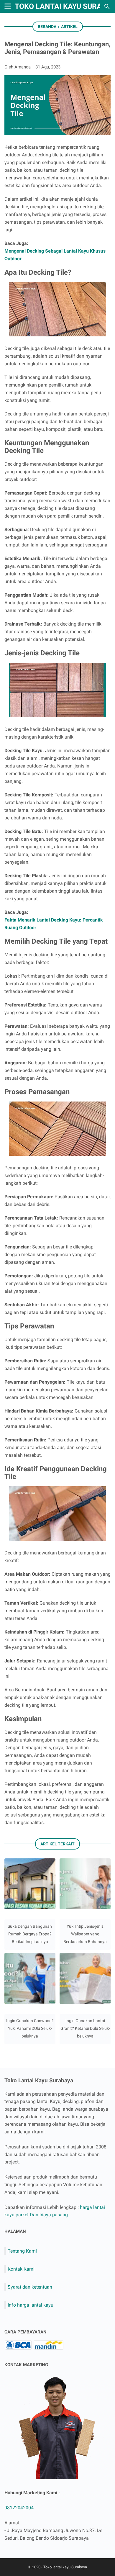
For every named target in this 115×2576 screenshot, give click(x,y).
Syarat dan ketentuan (30, 2287)
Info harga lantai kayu (31, 2305)
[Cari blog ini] (107, 6)
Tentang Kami (22, 2251)
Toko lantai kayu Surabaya (65, 2567)
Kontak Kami (21, 2269)
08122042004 (19, 2508)
